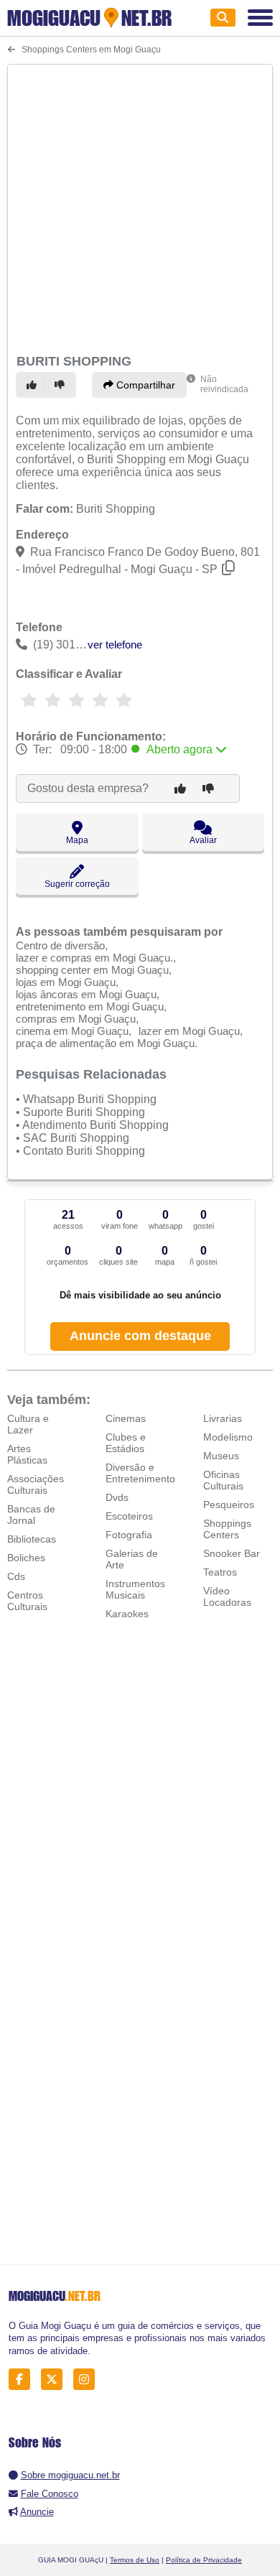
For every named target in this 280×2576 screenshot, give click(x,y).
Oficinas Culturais (223, 1480)
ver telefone (115, 645)
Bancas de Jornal (31, 1515)
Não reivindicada (224, 384)
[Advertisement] (140, 207)
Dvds (117, 1497)
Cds (16, 1576)
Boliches (26, 1558)
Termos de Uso (135, 2560)
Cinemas (126, 1418)
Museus (221, 1456)
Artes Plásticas (27, 1454)
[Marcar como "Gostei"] (34, 385)
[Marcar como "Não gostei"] (62, 385)
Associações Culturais (36, 1484)
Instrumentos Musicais (135, 1589)
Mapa (77, 840)
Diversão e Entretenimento (140, 1473)
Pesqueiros (229, 1505)
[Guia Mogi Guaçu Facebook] (23, 2380)
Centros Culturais (27, 1601)
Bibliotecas (32, 1539)
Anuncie (37, 2512)
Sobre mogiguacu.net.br (70, 2475)
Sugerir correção (77, 884)
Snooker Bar (232, 1553)
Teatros (220, 1572)
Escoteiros (129, 1516)
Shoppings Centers (227, 1529)
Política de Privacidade (204, 2560)
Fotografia (129, 1535)
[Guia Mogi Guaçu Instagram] (88, 2380)
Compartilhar (144, 385)
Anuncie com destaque (140, 1336)
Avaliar (203, 840)
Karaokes (127, 1614)
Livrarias (223, 1418)
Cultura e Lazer (28, 1424)
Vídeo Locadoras (227, 1596)
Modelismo (228, 1437)
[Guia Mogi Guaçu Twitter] (56, 2380)
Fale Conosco (50, 2494)
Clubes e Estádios (126, 1443)
